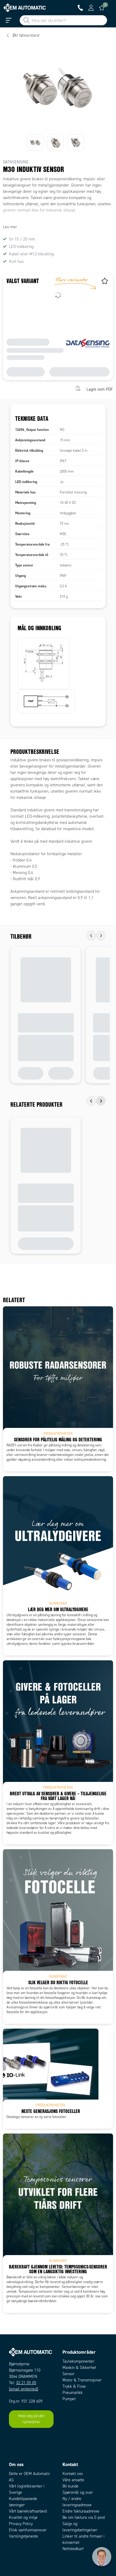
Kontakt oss (73, 2474)
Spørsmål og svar (78, 2492)
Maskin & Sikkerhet (79, 2368)
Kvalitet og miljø (23, 2517)
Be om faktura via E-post (84, 2517)
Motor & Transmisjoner (82, 2380)
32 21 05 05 (26, 2383)
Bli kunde (70, 2486)
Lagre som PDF (100, 389)
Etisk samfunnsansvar (28, 2530)
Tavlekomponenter (78, 2361)
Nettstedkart (73, 2549)
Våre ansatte (73, 2480)
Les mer (10, 227)
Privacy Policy (21, 2524)
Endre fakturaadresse (81, 2511)
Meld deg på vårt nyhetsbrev (31, 2419)
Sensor (68, 2374)
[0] (102, 8)
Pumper (69, 2399)
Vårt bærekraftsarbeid (28, 2511)
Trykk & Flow (74, 2386)
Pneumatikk (73, 2393)
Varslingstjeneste (23, 2536)
